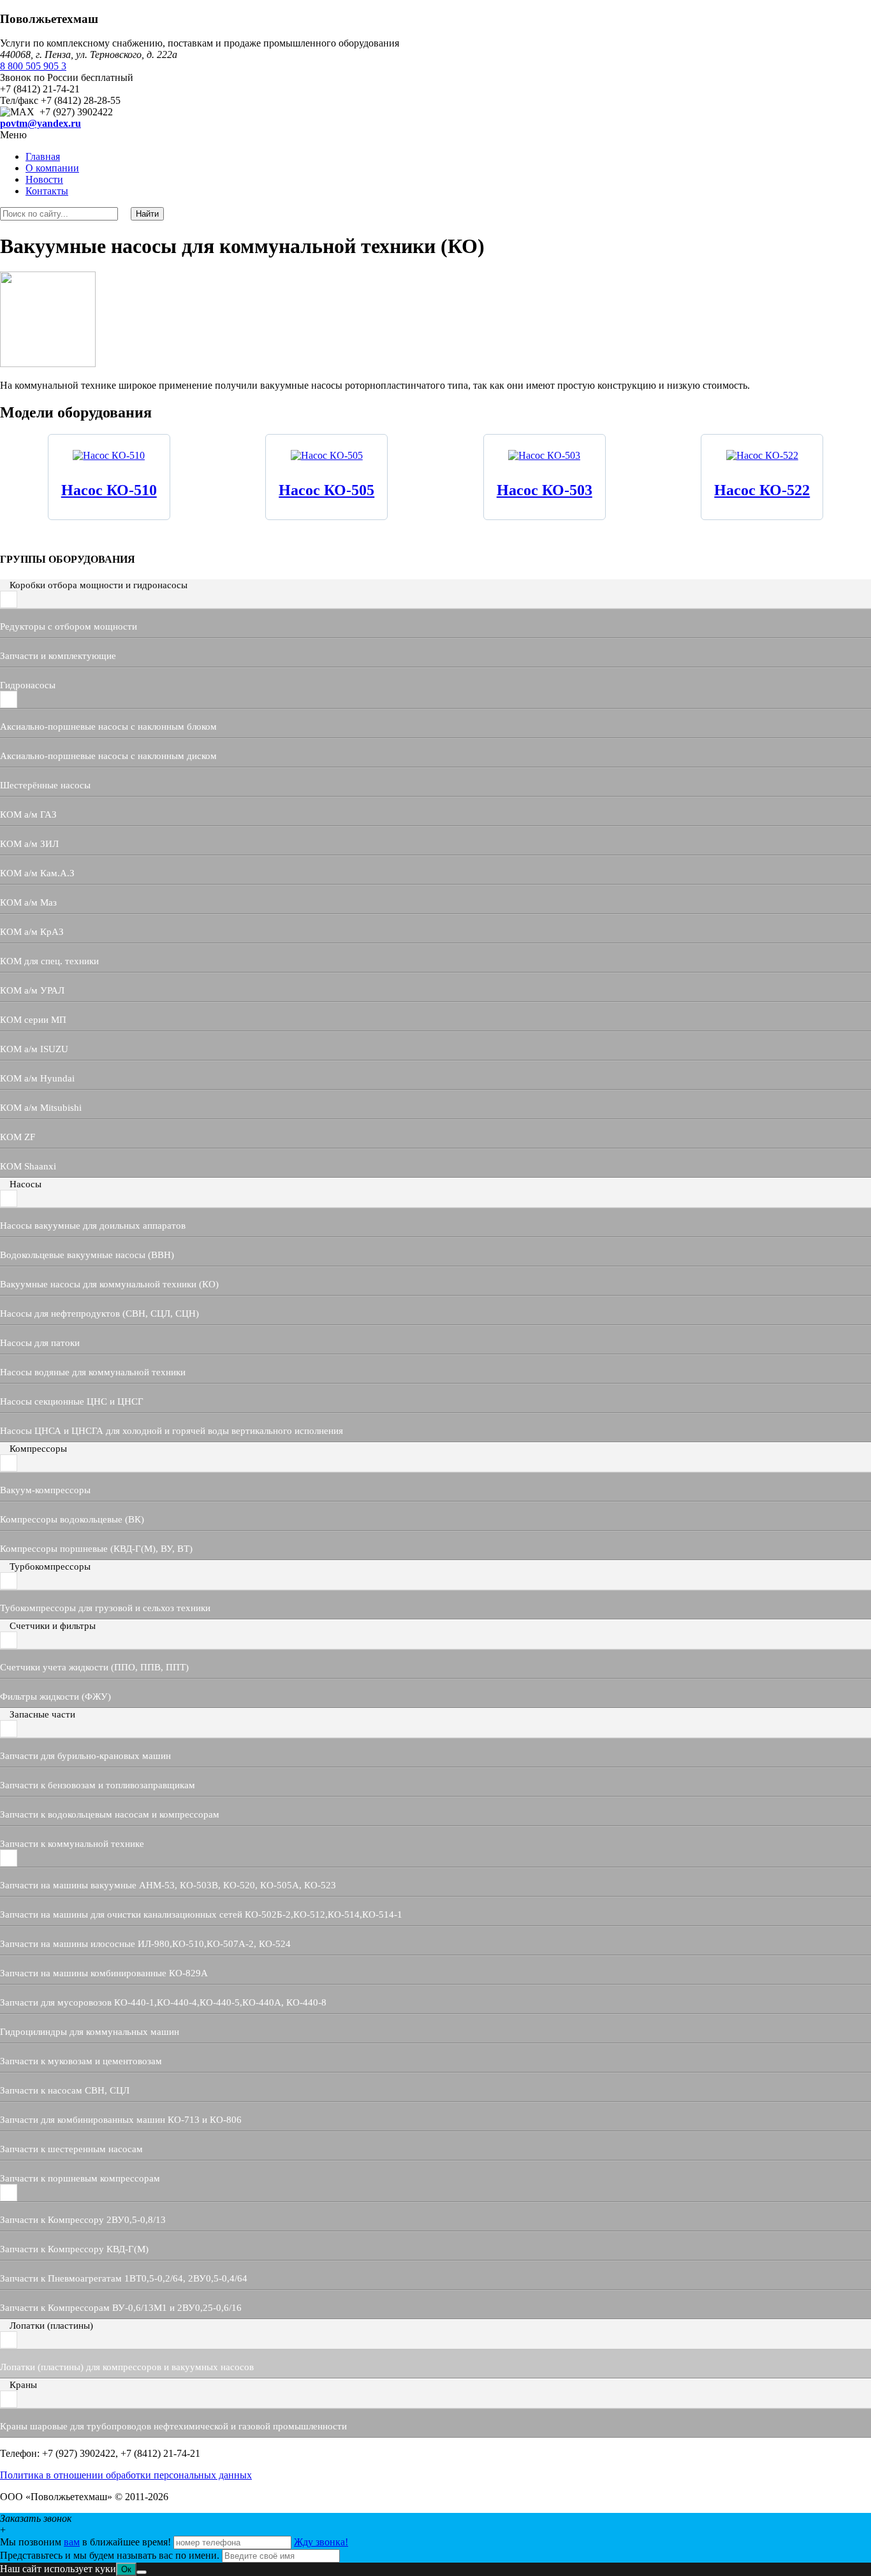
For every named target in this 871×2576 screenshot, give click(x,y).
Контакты (47, 191)
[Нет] (142, 2572)
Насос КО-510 (109, 490)
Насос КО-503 (545, 490)
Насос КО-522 (762, 490)
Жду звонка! (321, 2542)
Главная (43, 156)
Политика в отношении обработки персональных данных (126, 2475)
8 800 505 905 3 (33, 66)
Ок (126, 2569)
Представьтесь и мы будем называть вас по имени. (110, 2555)
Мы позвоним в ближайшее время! (87, 2542)
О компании (52, 168)
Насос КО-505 (326, 490)
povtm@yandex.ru (40, 123)
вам (72, 2542)
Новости (44, 179)
